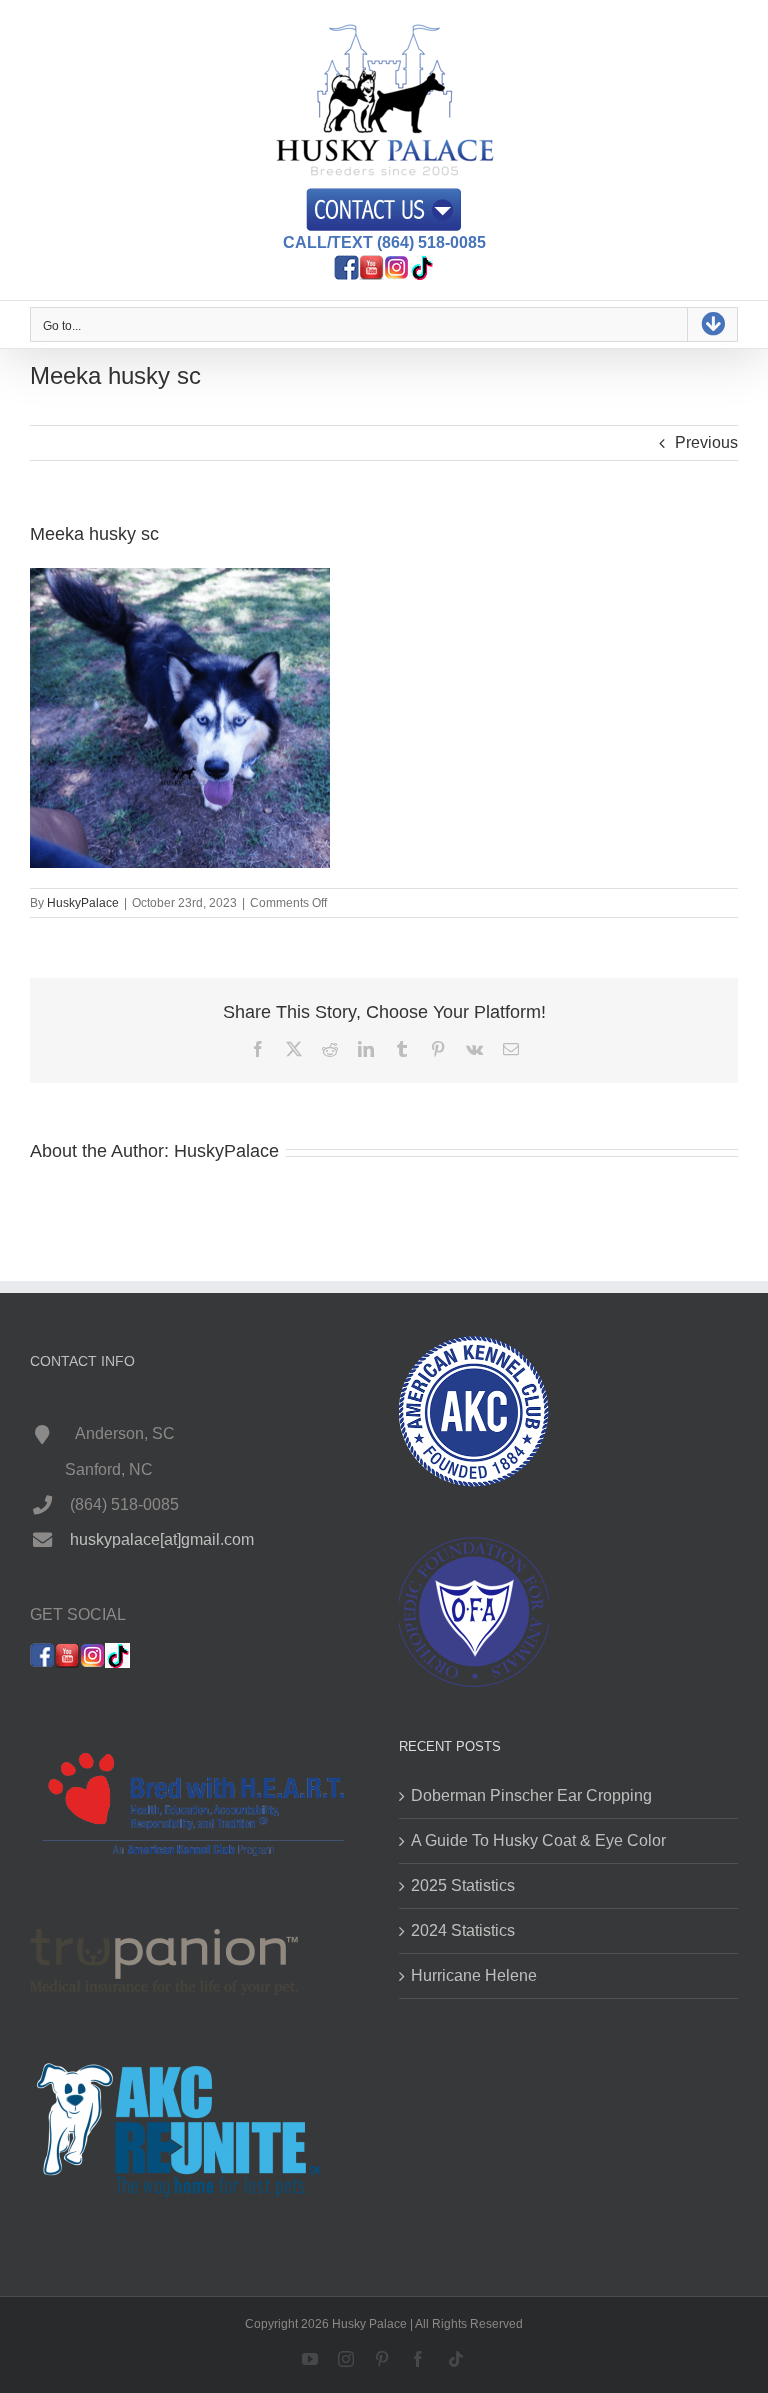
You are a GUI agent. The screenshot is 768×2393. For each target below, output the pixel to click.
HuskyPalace (83, 903)
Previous (706, 442)
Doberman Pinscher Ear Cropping (531, 1795)
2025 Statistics (463, 1885)
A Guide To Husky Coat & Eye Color (538, 1840)
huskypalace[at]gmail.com (162, 1539)
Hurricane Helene (474, 1975)
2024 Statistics (463, 1930)
